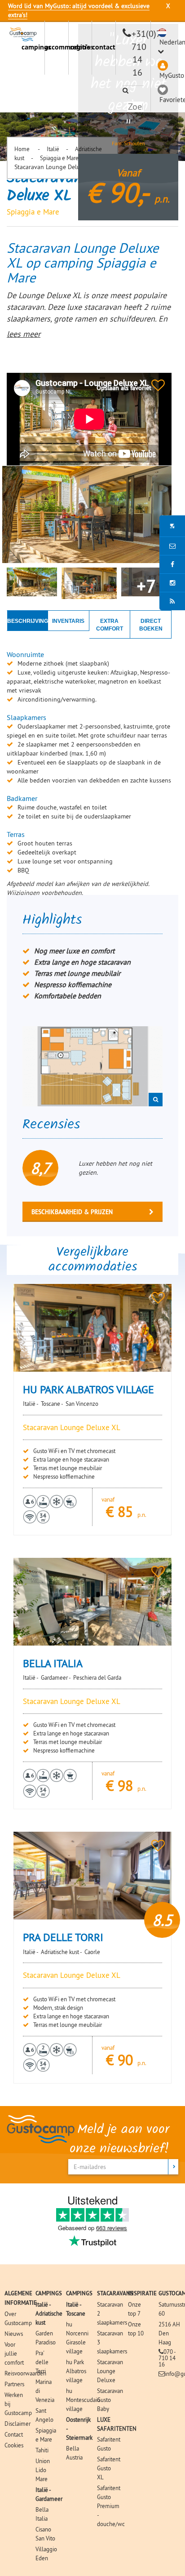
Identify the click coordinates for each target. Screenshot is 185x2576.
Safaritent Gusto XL (109, 2468)
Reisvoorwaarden (25, 2373)
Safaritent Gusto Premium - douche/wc (111, 2506)
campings (33, 47)
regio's (80, 47)
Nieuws (14, 2334)
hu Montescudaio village (83, 2400)
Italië (53, 149)
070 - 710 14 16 (167, 2358)
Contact (14, 2434)
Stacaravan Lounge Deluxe (110, 2371)
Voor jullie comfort (14, 2353)
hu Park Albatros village (76, 2371)
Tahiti (42, 2450)
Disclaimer (18, 2424)
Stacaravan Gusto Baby (110, 2400)
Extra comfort (110, 625)
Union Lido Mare (43, 2470)
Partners (14, 2384)
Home (23, 149)
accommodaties (56, 47)
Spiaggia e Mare (59, 158)
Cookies (14, 2445)
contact (104, 47)
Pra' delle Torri (42, 2362)
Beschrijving (28, 621)
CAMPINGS (49, 2293)
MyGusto (172, 75)
